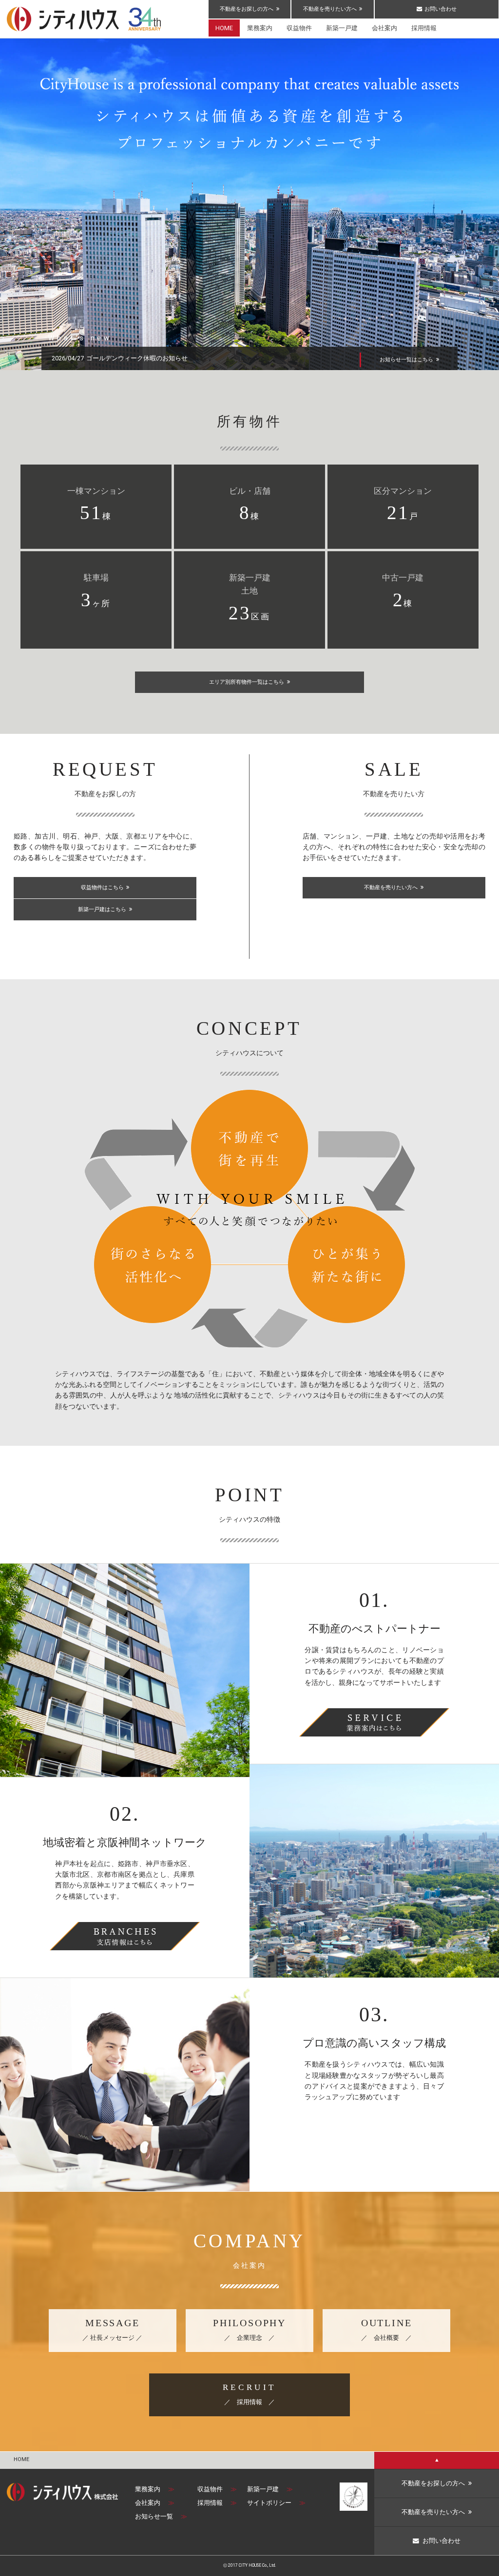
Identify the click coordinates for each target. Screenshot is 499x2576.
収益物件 (217, 2489)
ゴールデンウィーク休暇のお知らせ (137, 358)
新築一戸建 (270, 2489)
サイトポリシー (276, 2503)
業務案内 (155, 2489)
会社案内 (155, 2503)
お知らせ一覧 (161, 2516)
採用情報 (217, 2503)
